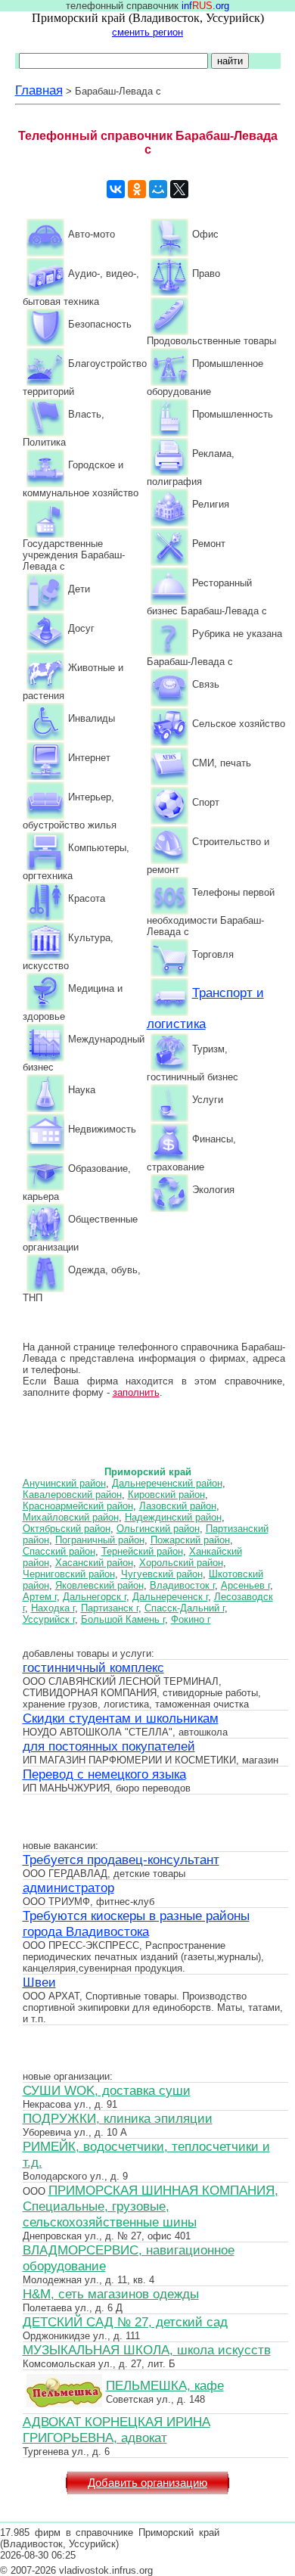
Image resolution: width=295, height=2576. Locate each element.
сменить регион (147, 32)
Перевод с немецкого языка (104, 1774)
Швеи (39, 1982)
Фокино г (191, 1619)
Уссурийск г (49, 1619)
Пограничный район (100, 1540)
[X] (179, 189)
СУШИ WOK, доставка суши (107, 2090)
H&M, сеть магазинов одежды (111, 2294)
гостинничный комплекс (93, 1667)
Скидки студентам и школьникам (121, 1718)
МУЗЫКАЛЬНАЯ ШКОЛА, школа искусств (147, 2350)
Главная (39, 90)
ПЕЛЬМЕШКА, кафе (165, 2385)
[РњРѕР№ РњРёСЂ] (158, 189)
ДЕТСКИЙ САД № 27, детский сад (125, 2322)
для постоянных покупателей (109, 1746)
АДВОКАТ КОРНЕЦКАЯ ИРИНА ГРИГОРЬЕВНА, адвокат (116, 2430)
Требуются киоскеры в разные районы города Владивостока (136, 1923)
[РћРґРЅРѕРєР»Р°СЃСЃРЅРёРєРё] (137, 189)
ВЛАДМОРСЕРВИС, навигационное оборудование (129, 2258)
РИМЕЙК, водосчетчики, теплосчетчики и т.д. (146, 2154)
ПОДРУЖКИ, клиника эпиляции (118, 2118)
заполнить (136, 1392)
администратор (68, 1888)
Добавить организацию (147, 2483)
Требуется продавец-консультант (121, 1860)
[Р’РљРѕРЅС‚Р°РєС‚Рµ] (116, 189)
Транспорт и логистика (205, 1008)
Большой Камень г (123, 1619)
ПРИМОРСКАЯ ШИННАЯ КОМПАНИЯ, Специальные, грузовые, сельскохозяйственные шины (151, 2206)
